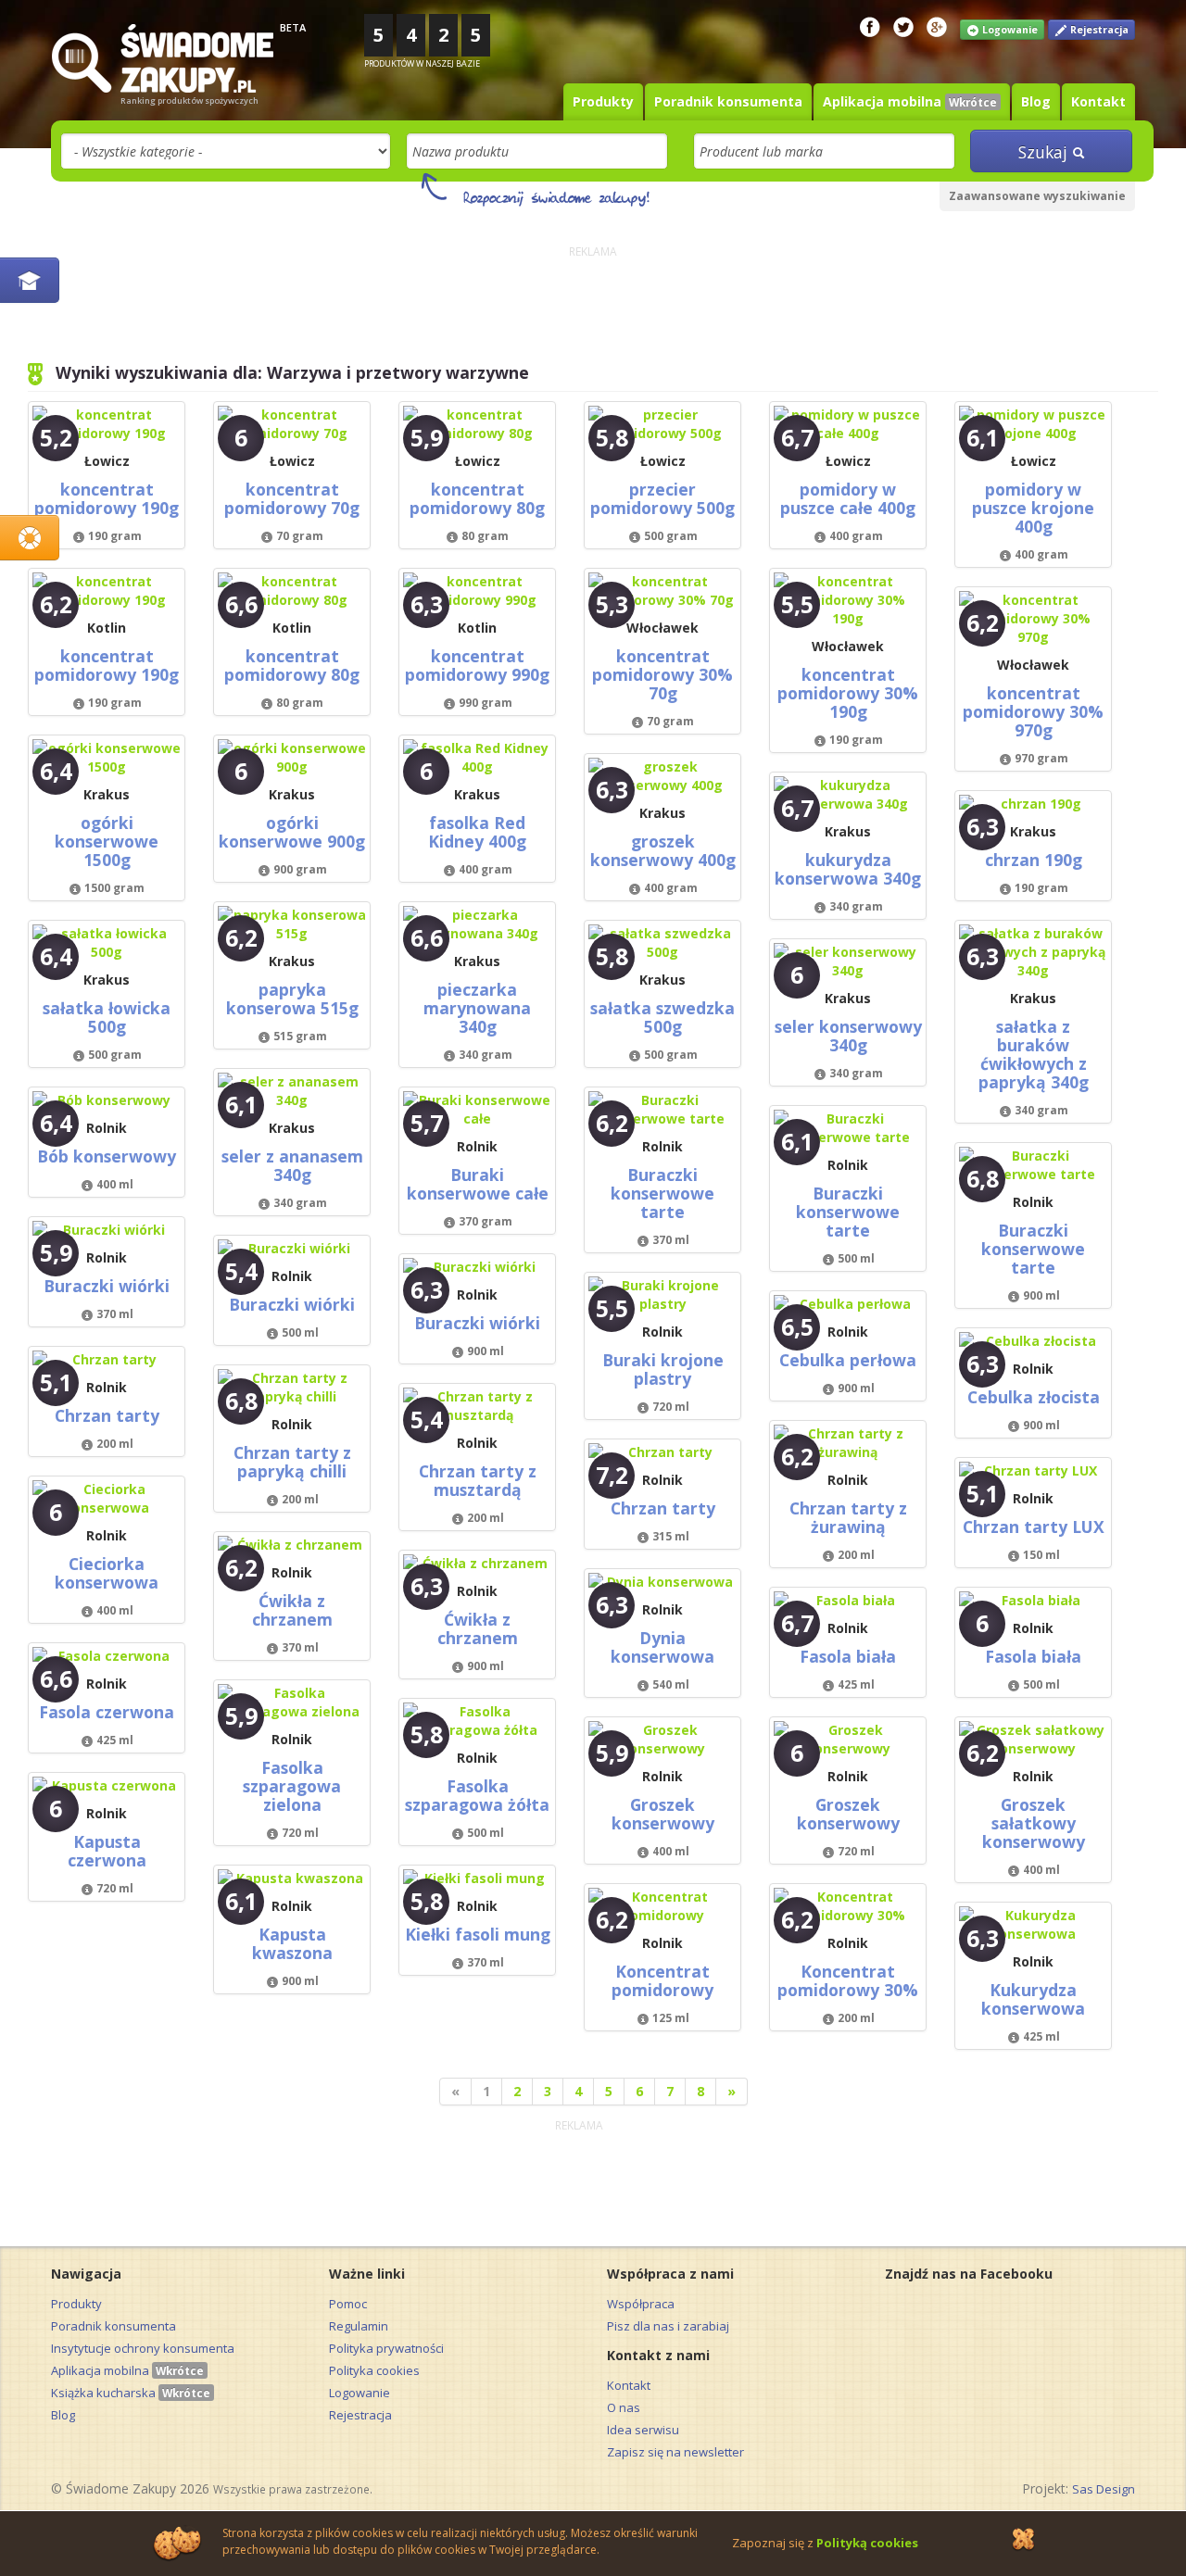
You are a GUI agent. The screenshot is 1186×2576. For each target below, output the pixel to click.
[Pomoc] (30, 538)
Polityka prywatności (386, 2348)
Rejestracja (360, 2415)
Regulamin (359, 2326)
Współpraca (641, 2304)
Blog (1036, 101)
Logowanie (360, 2393)
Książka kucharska (131, 2393)
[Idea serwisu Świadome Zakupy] (30, 280)
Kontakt (1098, 101)
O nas (624, 2407)
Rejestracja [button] (1098, 30)
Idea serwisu (643, 2430)
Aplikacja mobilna (910, 101)
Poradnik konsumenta (728, 101)
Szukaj (1045, 152)
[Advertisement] (593, 305)
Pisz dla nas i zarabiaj (668, 2326)
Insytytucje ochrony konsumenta (143, 2348)
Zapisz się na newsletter (675, 2452)
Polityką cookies (867, 2543)
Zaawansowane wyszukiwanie (1037, 196)
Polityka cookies (374, 2370)
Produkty (603, 101)
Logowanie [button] (1009, 30)
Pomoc (348, 2304)
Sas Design (1104, 2489)
